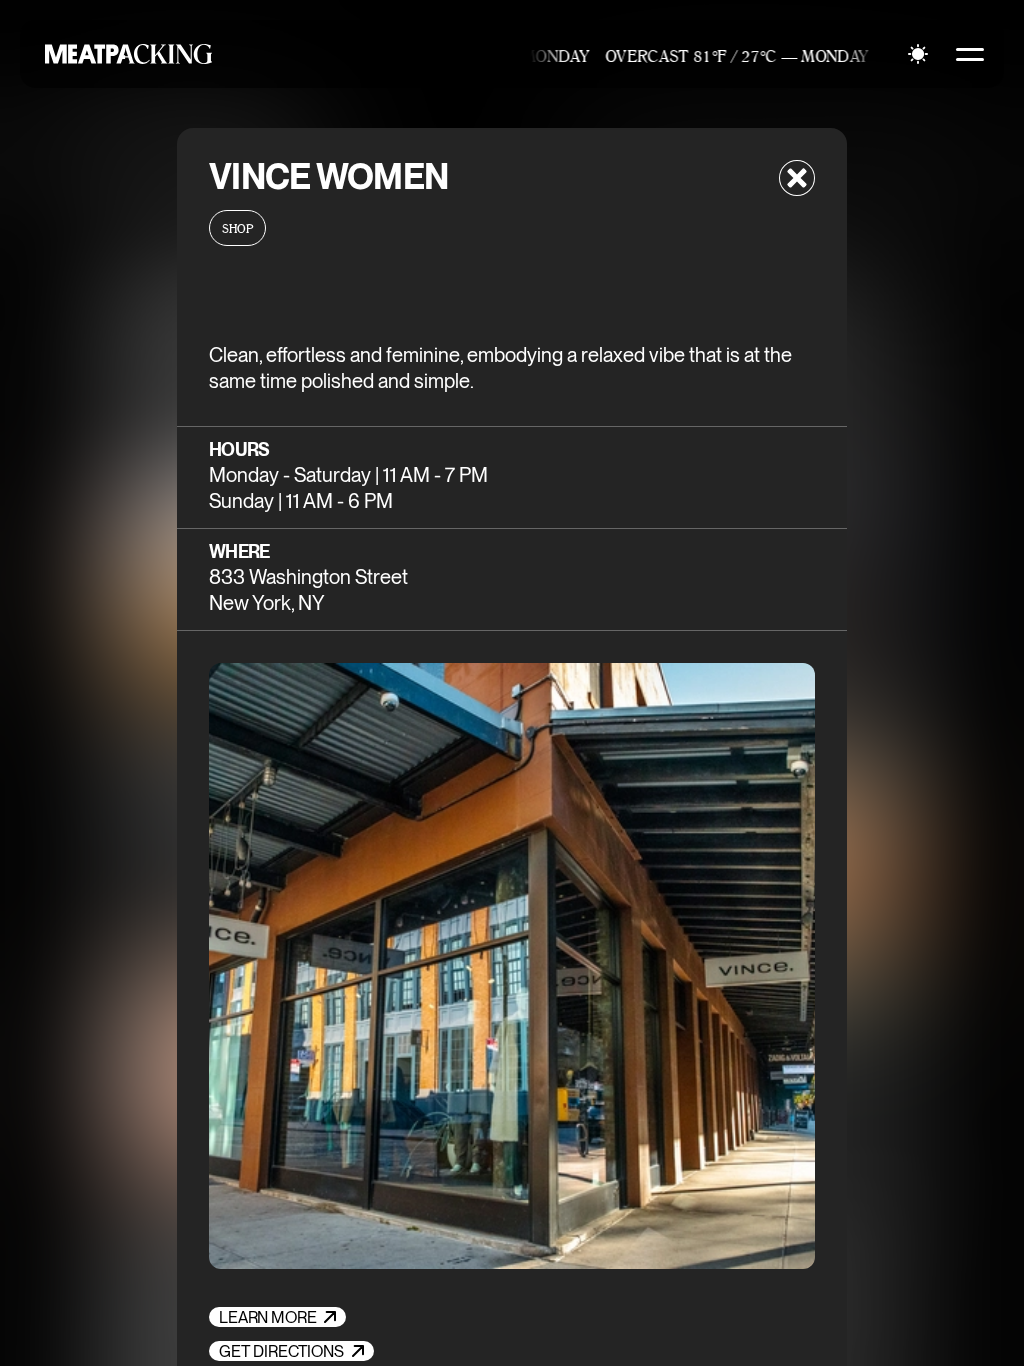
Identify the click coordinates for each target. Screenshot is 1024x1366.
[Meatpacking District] (124, 54)
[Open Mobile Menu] (970, 54)
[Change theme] (918, 54)
